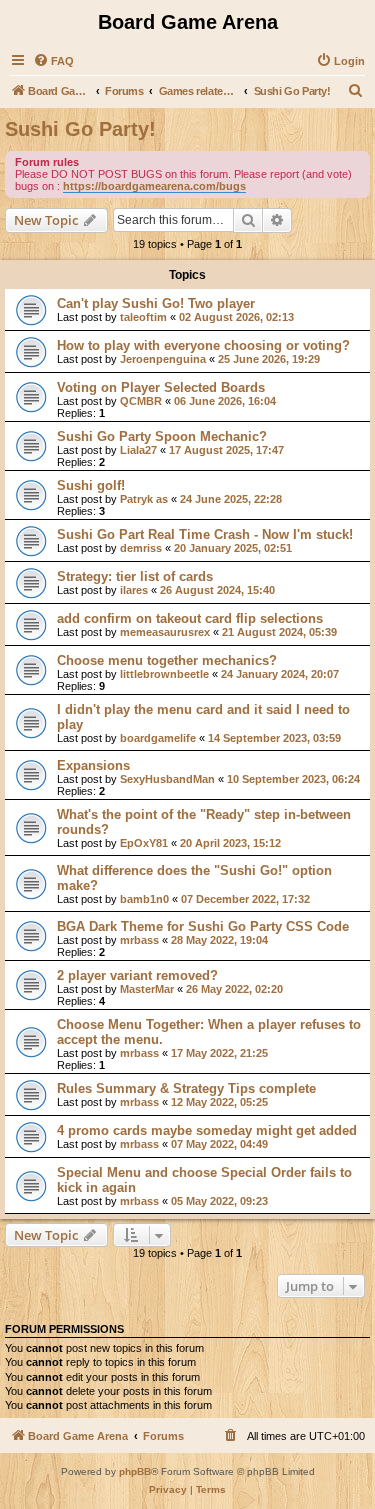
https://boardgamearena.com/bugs (154, 186)
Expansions (93, 765)
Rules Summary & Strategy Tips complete (186, 1088)
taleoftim (143, 317)
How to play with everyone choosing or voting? (203, 345)
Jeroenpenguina (163, 359)
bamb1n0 (144, 899)
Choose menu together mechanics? (167, 660)
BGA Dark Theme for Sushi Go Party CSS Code (203, 926)
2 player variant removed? (137, 975)
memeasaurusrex (165, 632)
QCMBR (141, 401)
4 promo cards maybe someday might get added (207, 1130)
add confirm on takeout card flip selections (190, 618)
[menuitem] (53, 61)
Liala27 (138, 450)
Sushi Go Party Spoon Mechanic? (162, 436)
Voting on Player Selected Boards (161, 387)
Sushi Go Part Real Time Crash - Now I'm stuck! (205, 534)
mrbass (139, 940)
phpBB (135, 1471)
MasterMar (147, 989)
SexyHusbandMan (167, 779)
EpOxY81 (144, 843)
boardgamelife (158, 738)
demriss (141, 548)
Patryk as (144, 499)
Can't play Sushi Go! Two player (156, 303)
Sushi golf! (91, 485)
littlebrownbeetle (164, 674)
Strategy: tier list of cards (135, 576)
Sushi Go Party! (80, 129)
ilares (134, 590)
